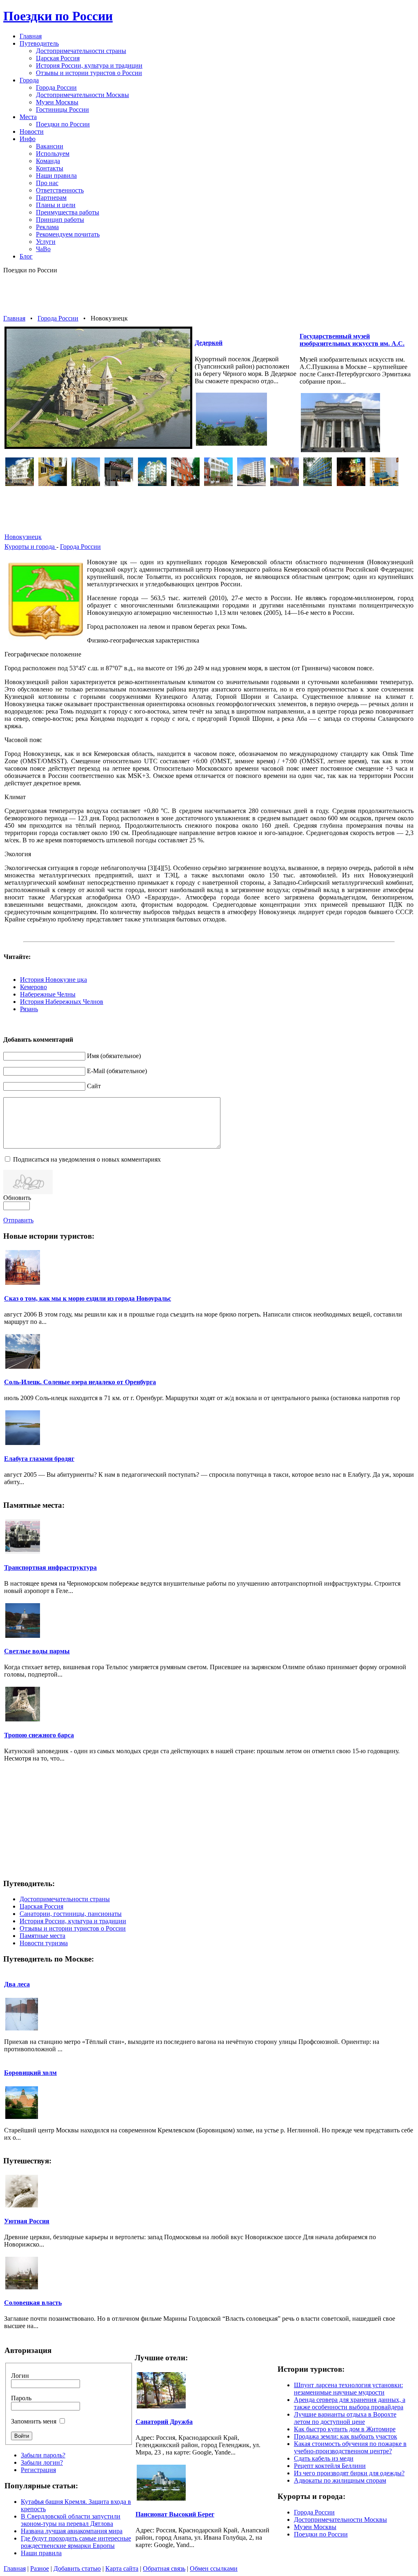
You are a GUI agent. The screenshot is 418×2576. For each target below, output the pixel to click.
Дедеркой (209, 343)
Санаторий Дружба (164, 2422)
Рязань (29, 1009)
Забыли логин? (42, 2462)
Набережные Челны (48, 994)
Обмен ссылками (214, 2568)
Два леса (17, 1984)
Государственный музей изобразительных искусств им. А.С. (352, 340)
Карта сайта (122, 2568)
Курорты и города (30, 547)
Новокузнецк (23, 537)
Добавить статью (77, 2568)
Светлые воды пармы (37, 1651)
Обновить (17, 1198)
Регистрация (38, 2470)
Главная (14, 318)
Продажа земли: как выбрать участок (346, 2436)
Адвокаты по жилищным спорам (340, 2480)
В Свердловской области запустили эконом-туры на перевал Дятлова (71, 2520)
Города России (58, 318)
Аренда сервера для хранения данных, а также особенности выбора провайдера (350, 2403)
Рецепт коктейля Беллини (330, 2466)
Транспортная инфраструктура (50, 1567)
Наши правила (41, 2553)
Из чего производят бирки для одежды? (349, 2473)
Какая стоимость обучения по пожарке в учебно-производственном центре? (350, 2447)
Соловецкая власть (33, 2303)
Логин (20, 2376)
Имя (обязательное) (114, 1056)
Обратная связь (164, 2568)
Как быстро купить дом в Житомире (345, 2429)
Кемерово (33, 987)
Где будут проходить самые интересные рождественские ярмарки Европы (76, 2542)
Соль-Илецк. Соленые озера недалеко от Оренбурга (80, 1382)
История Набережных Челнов (62, 1002)
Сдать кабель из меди (324, 2458)
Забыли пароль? (43, 2455)
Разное (40, 2568)
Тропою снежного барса (39, 1735)
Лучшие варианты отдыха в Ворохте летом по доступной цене (345, 2418)
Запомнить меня (34, 2421)
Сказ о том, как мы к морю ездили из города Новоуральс (88, 1298)
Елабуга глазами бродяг (39, 1459)
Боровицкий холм (30, 2073)
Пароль (21, 2398)
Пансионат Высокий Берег (175, 2514)
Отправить (18, 1220)
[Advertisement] (209, 294)
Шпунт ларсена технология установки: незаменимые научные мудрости (348, 2389)
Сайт (94, 1086)
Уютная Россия (27, 2221)
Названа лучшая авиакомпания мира (72, 2531)
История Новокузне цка (53, 980)
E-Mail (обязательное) (117, 1071)
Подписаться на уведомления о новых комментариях (87, 1159)
